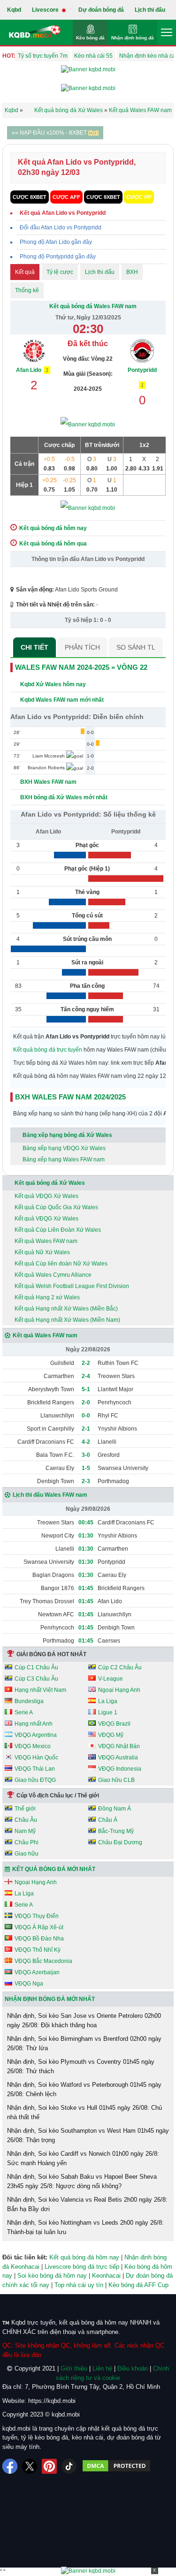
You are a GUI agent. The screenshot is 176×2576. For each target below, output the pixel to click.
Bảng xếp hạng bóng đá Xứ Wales (67, 1135)
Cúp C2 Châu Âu (120, 1667)
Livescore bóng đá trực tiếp (82, 2267)
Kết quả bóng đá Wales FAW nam (93, 306)
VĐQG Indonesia (120, 1769)
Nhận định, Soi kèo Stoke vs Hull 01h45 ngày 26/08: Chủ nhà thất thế (84, 2112)
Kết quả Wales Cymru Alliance (53, 1275)
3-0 (86, 1455)
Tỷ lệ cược (60, 272)
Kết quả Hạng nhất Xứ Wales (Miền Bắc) (66, 1309)
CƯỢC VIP (139, 197)
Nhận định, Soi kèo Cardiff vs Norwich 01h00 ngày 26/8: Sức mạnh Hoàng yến (83, 2158)
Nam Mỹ (25, 1831)
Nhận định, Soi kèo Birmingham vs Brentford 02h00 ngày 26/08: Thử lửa (84, 2043)
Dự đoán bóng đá (101, 10)
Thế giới (25, 1809)
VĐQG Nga (29, 1984)
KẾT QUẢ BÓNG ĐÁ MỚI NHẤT (54, 1869)
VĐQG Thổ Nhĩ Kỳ (38, 1950)
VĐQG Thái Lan (35, 1769)
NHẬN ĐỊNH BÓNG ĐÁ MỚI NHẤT (50, 1999)
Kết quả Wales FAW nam (46, 1241)
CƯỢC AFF (66, 197)
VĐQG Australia (118, 1758)
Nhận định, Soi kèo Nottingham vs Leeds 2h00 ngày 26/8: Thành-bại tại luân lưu (85, 2227)
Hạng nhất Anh (34, 1724)
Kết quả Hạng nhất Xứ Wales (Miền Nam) (67, 1320)
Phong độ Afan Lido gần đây (56, 242)
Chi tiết (34, 647)
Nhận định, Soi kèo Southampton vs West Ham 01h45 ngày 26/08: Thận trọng (88, 2135)
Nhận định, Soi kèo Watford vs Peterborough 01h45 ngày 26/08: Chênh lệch (84, 2089)
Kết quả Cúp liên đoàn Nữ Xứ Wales (61, 1264)
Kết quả (25, 272)
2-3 (86, 1481)
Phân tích (82, 647)
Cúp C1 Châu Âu (36, 1667)
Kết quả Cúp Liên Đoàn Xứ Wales (58, 1230)
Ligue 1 (108, 1712)
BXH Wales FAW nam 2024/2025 (70, 1097)
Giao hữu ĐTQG (35, 1780)
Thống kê (27, 290)
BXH (132, 272)
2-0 (86, 1402)
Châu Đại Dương (120, 1842)
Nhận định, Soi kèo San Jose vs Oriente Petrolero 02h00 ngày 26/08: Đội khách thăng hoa (84, 2020)
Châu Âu (26, 1820)
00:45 (86, 1523)
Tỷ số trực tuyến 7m (43, 56)
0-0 (86, 1416)
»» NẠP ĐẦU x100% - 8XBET (50, 133)
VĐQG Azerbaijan (37, 1972)
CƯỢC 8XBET (30, 197)
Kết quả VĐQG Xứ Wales (46, 1196)
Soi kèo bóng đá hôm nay (52, 2276)
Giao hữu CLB (116, 1780)
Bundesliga (29, 1701)
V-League (111, 1679)
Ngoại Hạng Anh (119, 1690)
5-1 (86, 1389)
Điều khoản (133, 2368)
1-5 (86, 1468)
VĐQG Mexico (33, 1746)
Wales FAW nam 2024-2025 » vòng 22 (81, 667)
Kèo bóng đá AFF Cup (138, 2285)
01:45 (86, 1588)
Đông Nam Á (115, 1809)
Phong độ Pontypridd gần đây (58, 257)
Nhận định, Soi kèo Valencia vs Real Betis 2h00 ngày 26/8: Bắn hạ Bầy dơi (87, 2204)
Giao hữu (27, 1854)
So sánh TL (136, 647)
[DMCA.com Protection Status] (116, 2466)
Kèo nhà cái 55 (93, 56)
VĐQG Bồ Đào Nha (39, 1939)
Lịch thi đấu (150, 10)
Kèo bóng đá (90, 38)
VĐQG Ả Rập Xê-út (39, 1927)
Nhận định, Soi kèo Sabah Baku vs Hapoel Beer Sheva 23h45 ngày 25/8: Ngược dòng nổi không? (82, 2181)
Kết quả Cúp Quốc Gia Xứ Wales (56, 1207)
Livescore (46, 10)
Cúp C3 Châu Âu (36, 1679)
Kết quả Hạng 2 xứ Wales (47, 1297)
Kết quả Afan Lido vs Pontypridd (63, 213)
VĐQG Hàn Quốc (36, 1758)
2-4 (86, 1376)
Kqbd (14, 10)
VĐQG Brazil (114, 1724)
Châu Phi (27, 1842)
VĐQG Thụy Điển (37, 1916)
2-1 (86, 1429)
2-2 (86, 1363)
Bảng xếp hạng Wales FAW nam (64, 1159)
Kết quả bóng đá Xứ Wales (50, 1183)
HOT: (9, 56)
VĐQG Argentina (36, 1735)
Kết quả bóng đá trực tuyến (48, 1050)
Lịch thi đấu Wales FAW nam (50, 1495)
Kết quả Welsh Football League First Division (72, 1286)
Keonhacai (106, 2276)
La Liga (108, 1701)
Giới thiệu (74, 2368)
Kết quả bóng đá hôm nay (84, 2257)
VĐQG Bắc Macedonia (43, 1961)
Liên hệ (102, 2368)
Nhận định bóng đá (133, 38)
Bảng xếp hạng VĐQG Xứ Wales (64, 1148)
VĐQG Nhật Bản (119, 1746)
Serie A (24, 1712)
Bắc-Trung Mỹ (116, 1831)
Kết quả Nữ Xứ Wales (42, 1252)
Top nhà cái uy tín (79, 2285)
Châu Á (108, 1820)
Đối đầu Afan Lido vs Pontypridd (61, 227)
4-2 (86, 1442)
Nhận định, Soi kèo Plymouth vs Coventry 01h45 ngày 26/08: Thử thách (81, 2066)
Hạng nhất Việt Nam (40, 1690)
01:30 (86, 1536)
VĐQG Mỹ (111, 1735)
